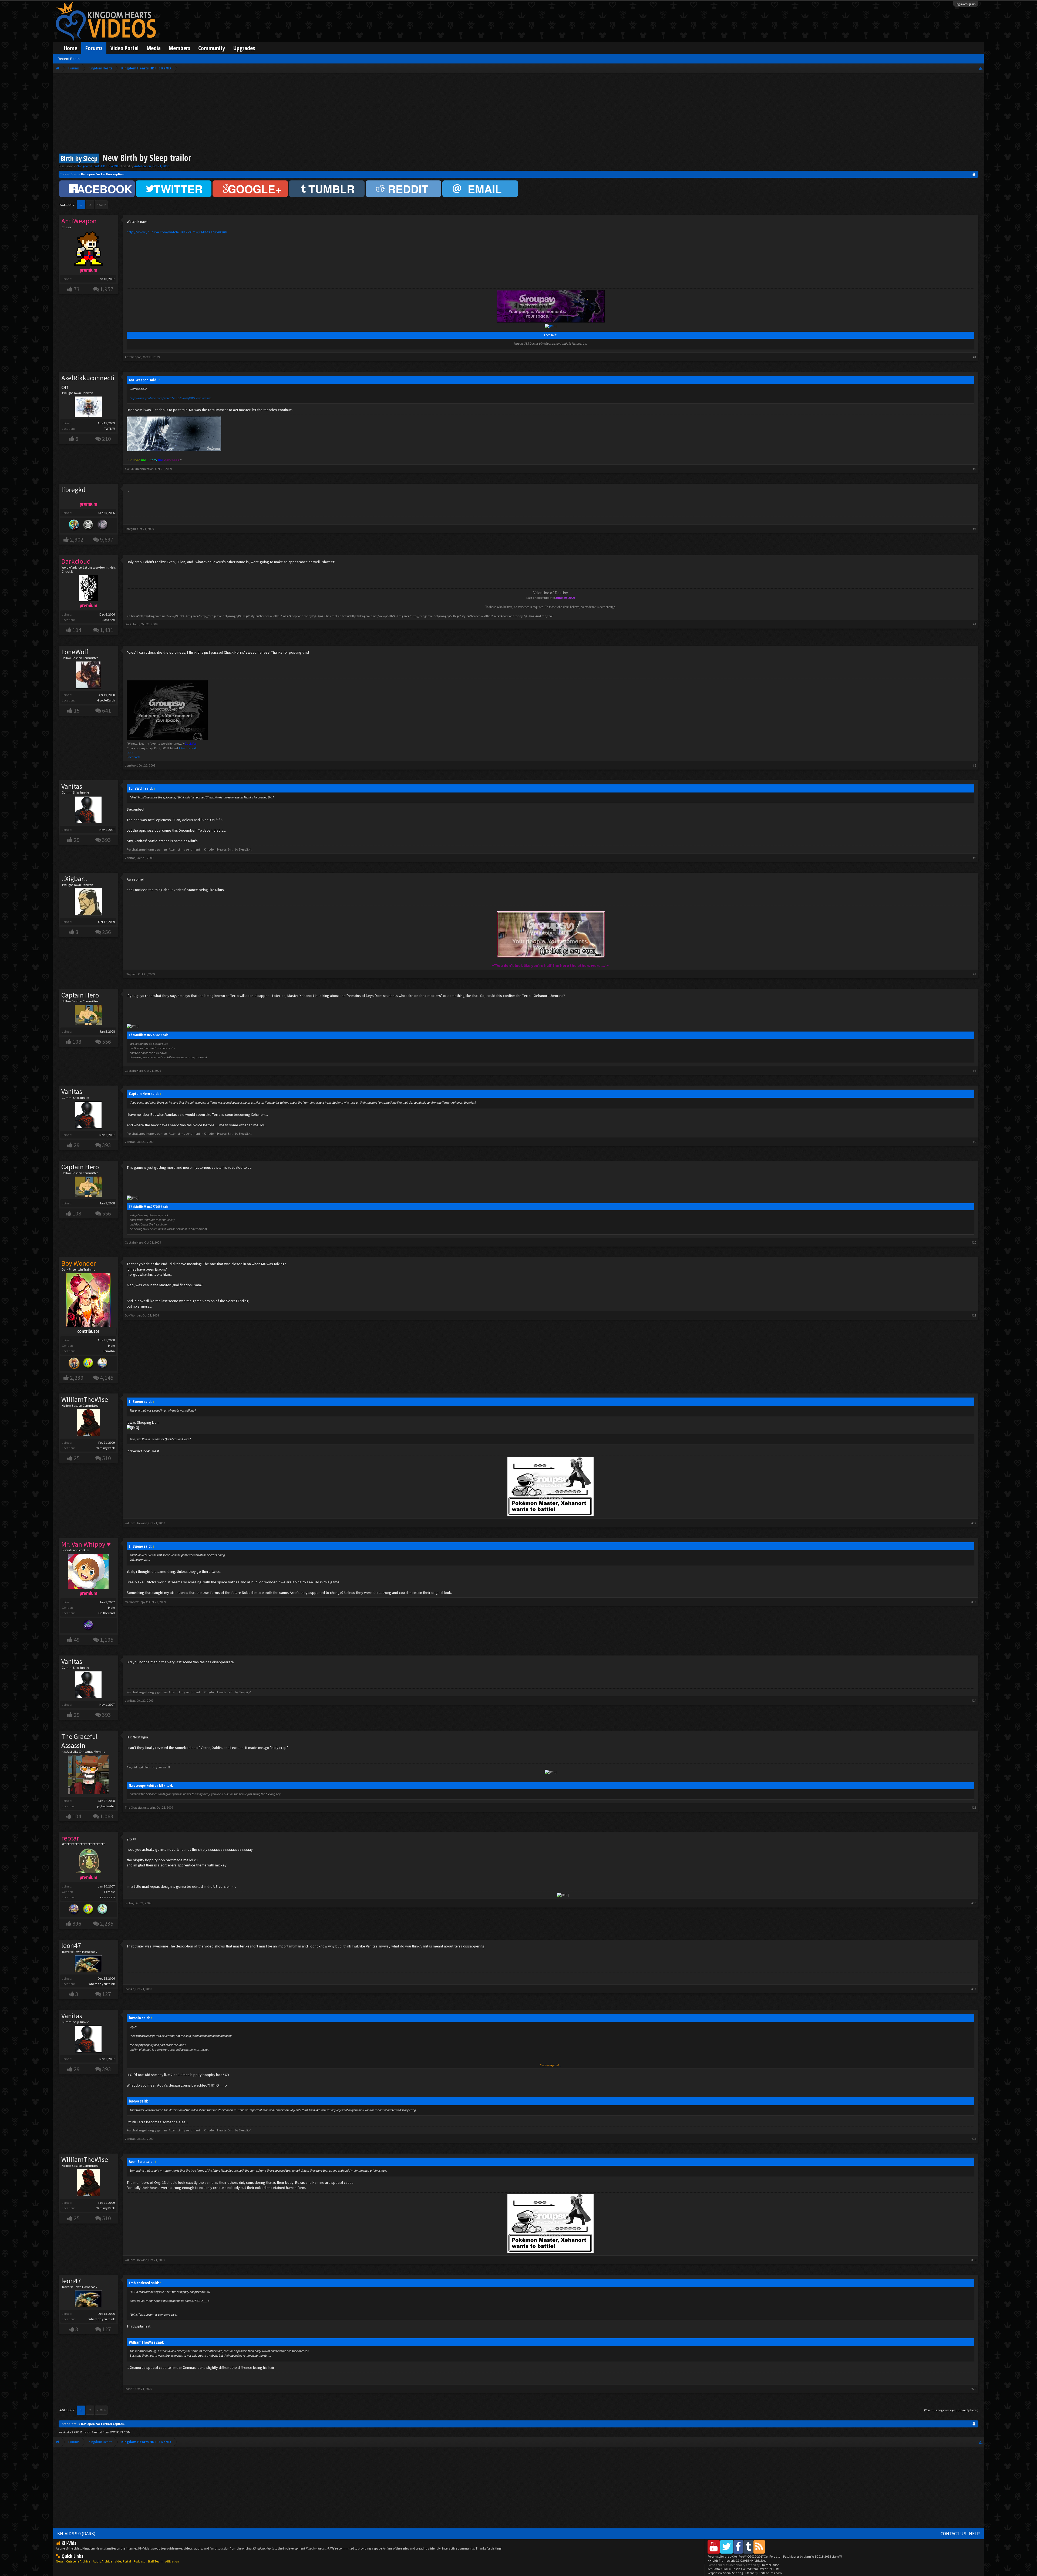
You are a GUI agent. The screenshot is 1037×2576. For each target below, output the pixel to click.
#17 (974, 1989)
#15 (974, 1807)
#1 (975, 357)
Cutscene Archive (78, 2561)
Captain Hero (80, 995)
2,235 (107, 1924)
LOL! (130, 753)
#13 (974, 1602)
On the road (107, 1613)
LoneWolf (75, 652)
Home (71, 48)
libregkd (130, 529)
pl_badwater (106, 1806)
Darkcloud (132, 624)
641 (107, 711)
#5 (975, 765)
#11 (974, 1315)
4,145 (107, 1378)
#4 (975, 624)
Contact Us (953, 2534)
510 (107, 1458)
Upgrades (244, 48)
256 (107, 932)
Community (212, 48)
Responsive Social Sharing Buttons (731, 2573)
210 (107, 439)
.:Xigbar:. (75, 879)
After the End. (188, 748)
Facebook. (134, 757)
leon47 (71, 1946)
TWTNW (109, 429)
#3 (975, 529)
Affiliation (172, 2561)
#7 (975, 974)
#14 (974, 1700)
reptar (129, 1903)
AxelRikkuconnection (88, 382)
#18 (974, 2139)
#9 (975, 1142)
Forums (94, 48)
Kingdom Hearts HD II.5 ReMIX (98, 166)
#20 (974, 2389)
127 (107, 1994)
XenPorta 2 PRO (69, 2432)
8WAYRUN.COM (120, 2432)
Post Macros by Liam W (812, 2556)
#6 (975, 858)
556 (107, 1042)
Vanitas (72, 786)
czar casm (107, 1897)
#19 (974, 2260)
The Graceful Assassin (80, 1741)
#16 (974, 1903)
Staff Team (155, 2561)
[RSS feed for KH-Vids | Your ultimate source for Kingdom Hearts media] (759, 2547)
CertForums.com (770, 2573)
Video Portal (124, 48)
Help (974, 2534)
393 (107, 840)
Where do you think (102, 1984)
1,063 (107, 1816)
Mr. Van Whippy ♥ (136, 1602)
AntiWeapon (143, 166)
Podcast (139, 2561)
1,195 (107, 1640)
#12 (974, 1523)
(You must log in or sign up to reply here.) (951, 2410)
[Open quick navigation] (981, 68)
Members (179, 48)
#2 (975, 469)
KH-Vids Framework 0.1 (737, 2560)
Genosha (109, 1351)
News (60, 2561)
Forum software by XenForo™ (744, 2556)
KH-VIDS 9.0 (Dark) (76, 2534)
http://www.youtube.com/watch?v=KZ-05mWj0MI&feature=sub (177, 232)
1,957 (107, 289)
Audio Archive (102, 2561)
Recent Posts (69, 59)
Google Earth (106, 700)
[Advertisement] (518, 114)
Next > (101, 205)
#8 (975, 1071)
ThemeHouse (770, 2565)
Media (154, 48)
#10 (974, 1242)
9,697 (107, 540)
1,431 (107, 630)
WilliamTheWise (85, 1399)
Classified (108, 620)
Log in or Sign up (966, 4)
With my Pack (106, 1448)
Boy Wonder (133, 1315)
